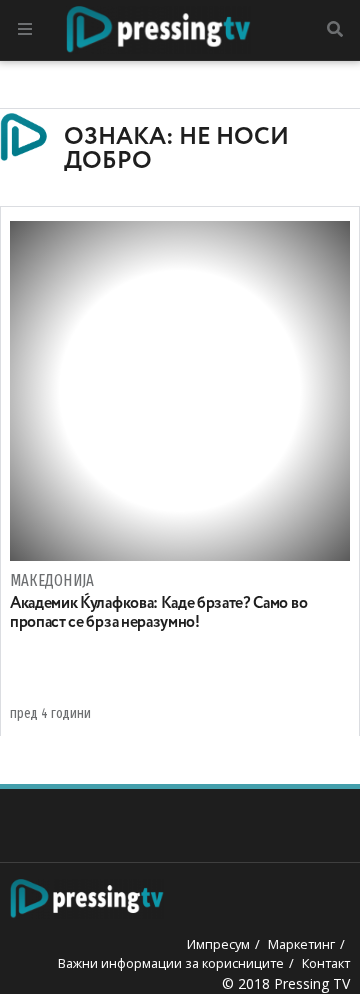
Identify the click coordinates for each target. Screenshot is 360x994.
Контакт (326, 963)
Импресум (218, 944)
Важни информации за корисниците (171, 963)
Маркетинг (301, 944)
